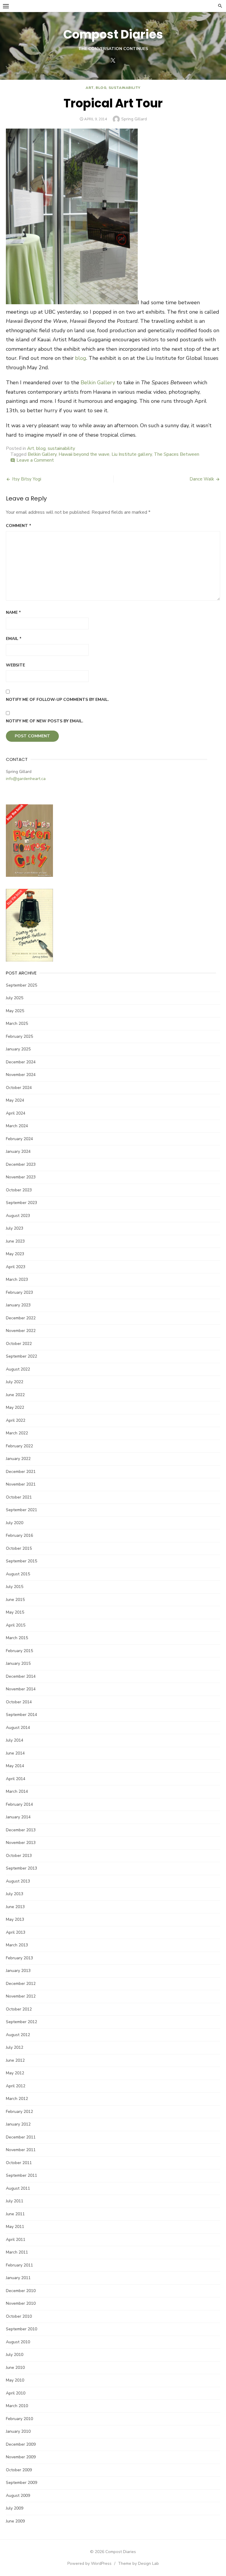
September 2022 (21, 1356)
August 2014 (18, 1728)
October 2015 (19, 1548)
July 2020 (15, 1523)
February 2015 (19, 1651)
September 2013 (21, 1868)
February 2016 (19, 1535)
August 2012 (18, 2035)
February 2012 (19, 2112)
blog (101, 88)
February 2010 (19, 2419)
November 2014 (21, 1689)
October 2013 (19, 1856)
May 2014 (15, 1766)
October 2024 (19, 1088)
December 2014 (21, 1676)
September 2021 (21, 1510)
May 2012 (15, 2073)
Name (13, 612)
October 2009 (19, 2470)
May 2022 (15, 1407)
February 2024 (19, 1139)
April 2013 (16, 1932)
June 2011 (15, 2214)
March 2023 (17, 1279)
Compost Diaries (113, 34)
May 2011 (15, 2227)
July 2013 (15, 1894)
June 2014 (15, 1753)
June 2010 (15, 2368)
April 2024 (16, 1113)
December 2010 (21, 2291)
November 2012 (21, 1996)
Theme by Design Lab (138, 2563)
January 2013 (18, 1971)
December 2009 (21, 2444)
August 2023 (18, 1216)
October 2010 (19, 2316)
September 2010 (21, 2329)
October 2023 (19, 1190)
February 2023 (19, 1292)
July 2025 (15, 998)
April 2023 (16, 1267)
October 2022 (19, 1344)
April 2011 (16, 2240)
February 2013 (19, 1958)
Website (15, 665)
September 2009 (21, 2483)
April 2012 (16, 2086)
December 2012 (21, 1984)
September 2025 (21, 985)
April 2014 (16, 1779)
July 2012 (15, 2047)
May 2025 (15, 1011)
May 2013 (15, 1919)
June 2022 (15, 1395)
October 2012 (19, 2009)
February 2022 (19, 1446)
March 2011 (17, 2252)
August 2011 (18, 2188)
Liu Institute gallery (132, 454)
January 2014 (18, 1817)
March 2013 (17, 1945)
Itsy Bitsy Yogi (27, 479)
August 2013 (18, 1881)
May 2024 (15, 1100)
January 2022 (18, 1459)
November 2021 (21, 1484)
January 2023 (18, 1305)
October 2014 (19, 1702)
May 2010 (15, 2380)
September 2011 (21, 2175)
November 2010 (21, 2303)
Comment (19, 526)
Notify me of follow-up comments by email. (57, 700)
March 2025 (17, 1023)
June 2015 (15, 1600)
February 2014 (19, 1804)
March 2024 (17, 1126)
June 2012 (15, 2060)
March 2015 (17, 1638)
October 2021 (19, 1497)
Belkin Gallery (98, 383)
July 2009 (15, 2508)
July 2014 (15, 1740)
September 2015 (21, 1561)
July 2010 (15, 2355)
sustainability (124, 88)
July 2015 (15, 1587)
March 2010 (17, 2406)
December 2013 (21, 1830)
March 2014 (17, 1791)
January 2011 (18, 2278)
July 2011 (15, 2201)
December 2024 (21, 1062)
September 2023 (21, 1203)
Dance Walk (202, 479)
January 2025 (18, 1049)
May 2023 (15, 1254)
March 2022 (17, 1433)
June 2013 (15, 1907)
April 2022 (16, 1420)
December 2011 (21, 2137)
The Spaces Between (177, 454)
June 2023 (15, 1241)
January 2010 (18, 2431)
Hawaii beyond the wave (84, 454)
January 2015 (18, 1663)
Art (90, 88)
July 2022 (15, 1382)
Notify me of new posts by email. (45, 721)
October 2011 (19, 2163)
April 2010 (16, 2393)
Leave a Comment (35, 460)
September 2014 (21, 1715)
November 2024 (21, 1075)
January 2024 (18, 1151)
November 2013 (21, 1843)
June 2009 (15, 2521)
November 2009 (21, 2457)
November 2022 (21, 1331)
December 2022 (21, 1318)
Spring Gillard (134, 119)
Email (14, 639)
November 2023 (21, 1177)
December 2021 (21, 1472)
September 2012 (21, 2022)
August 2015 (18, 1574)
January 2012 (18, 2124)
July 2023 (15, 1228)
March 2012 (17, 2099)
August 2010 (18, 2342)
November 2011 (21, 2150)
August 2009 (18, 2496)
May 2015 (15, 1612)
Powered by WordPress (89, 2563)
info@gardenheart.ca (26, 779)
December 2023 (21, 1164)
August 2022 (18, 1369)
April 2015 (16, 1625)
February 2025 (19, 1036)
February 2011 (19, 2265)
